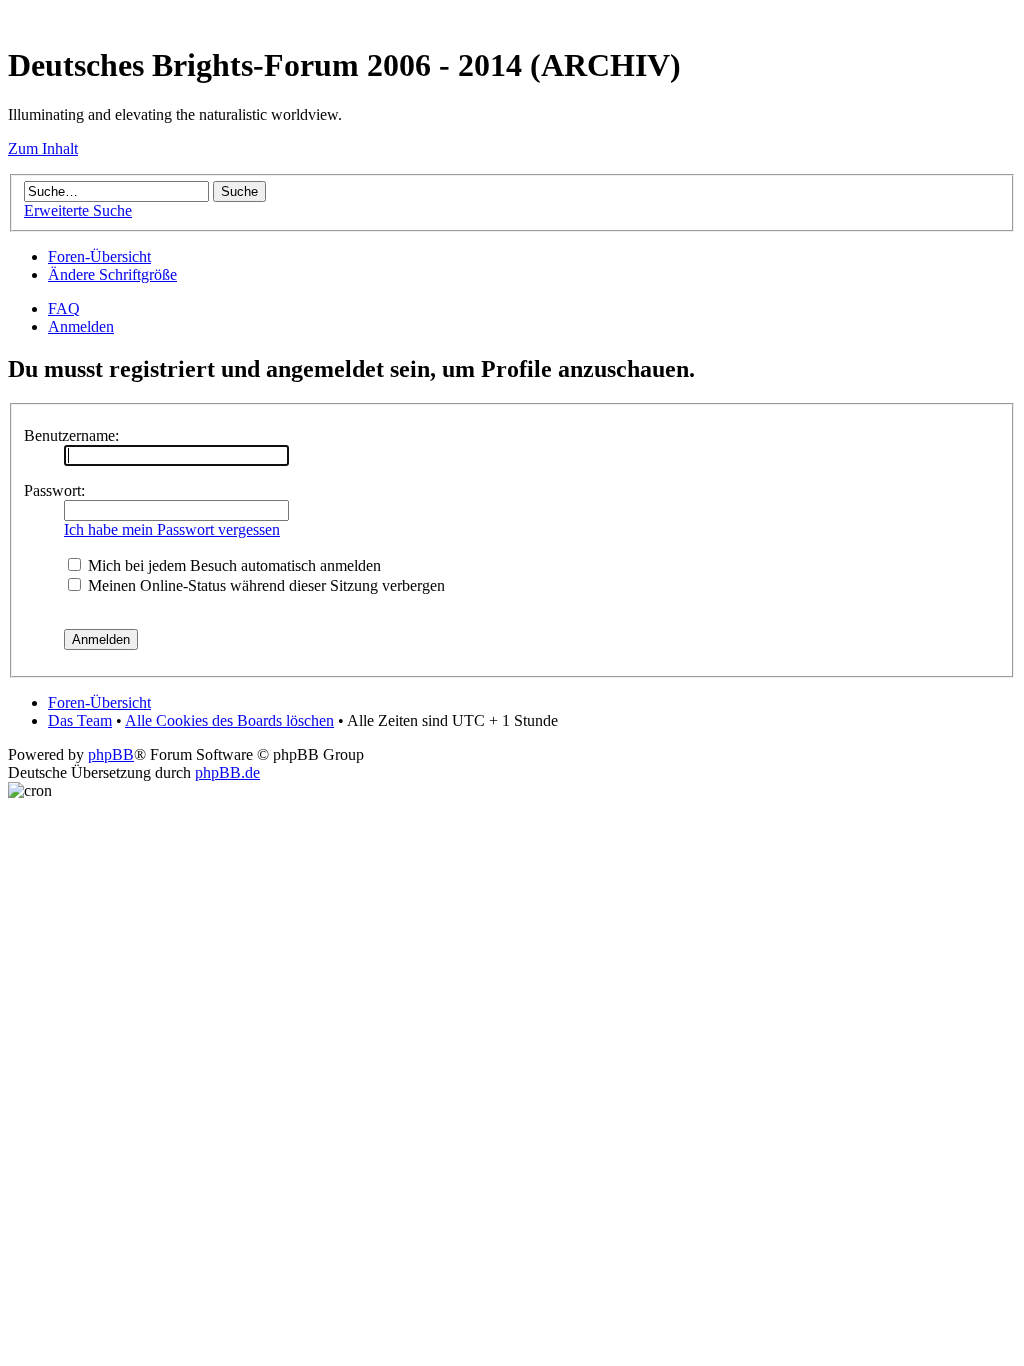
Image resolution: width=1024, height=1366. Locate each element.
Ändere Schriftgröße (112, 274)
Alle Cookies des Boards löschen (229, 720)
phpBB (111, 754)
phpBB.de (227, 772)
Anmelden (81, 326)
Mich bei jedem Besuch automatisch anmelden (232, 565)
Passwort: (54, 490)
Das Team (80, 720)
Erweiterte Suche (78, 210)
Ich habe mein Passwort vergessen (172, 529)
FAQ (64, 308)
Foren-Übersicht (99, 256)
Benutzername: (71, 435)
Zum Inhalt (43, 148)
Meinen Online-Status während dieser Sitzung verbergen (264, 585)
